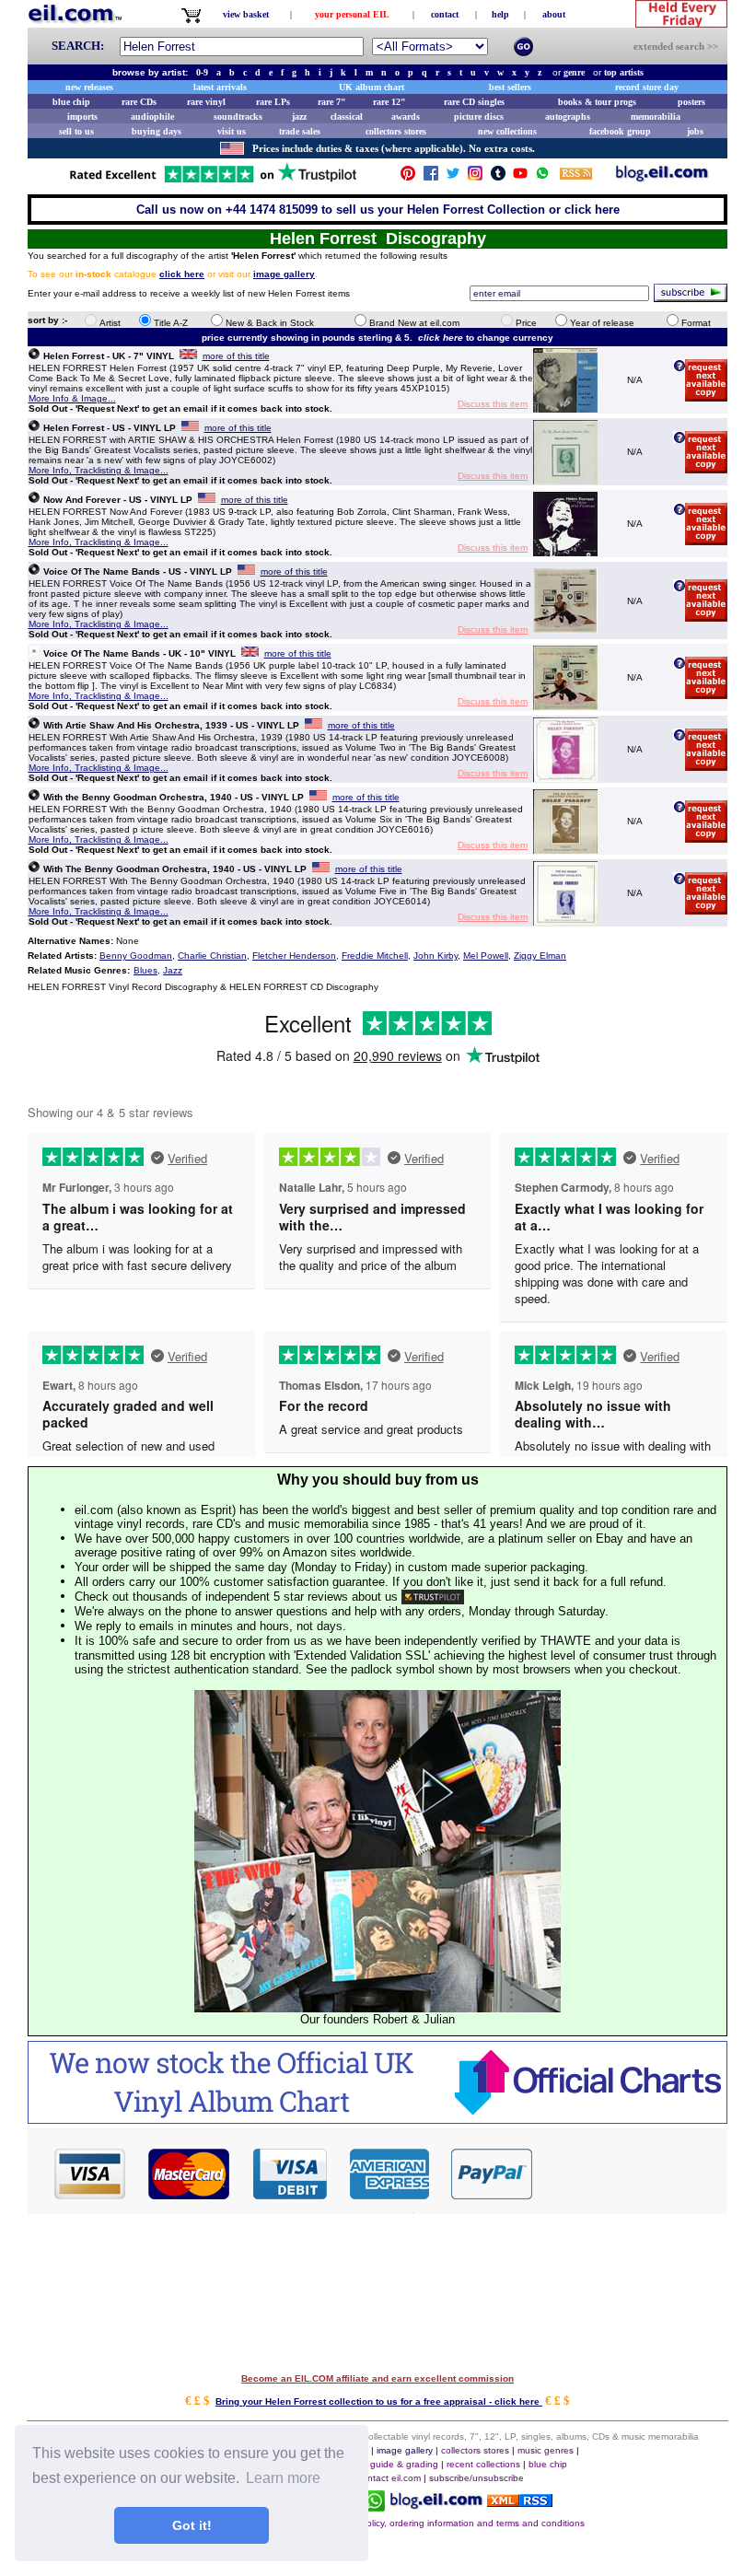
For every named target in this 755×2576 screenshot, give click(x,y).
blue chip (71, 102)
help (500, 14)
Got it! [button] (192, 2525)
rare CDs (139, 102)
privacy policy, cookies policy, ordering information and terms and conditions (425, 2523)
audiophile (152, 117)
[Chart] (377, 2119)
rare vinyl (206, 102)
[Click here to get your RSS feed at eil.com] (576, 176)
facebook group (620, 131)
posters (691, 102)
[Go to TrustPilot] (213, 181)
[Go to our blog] (662, 177)
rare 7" (332, 102)
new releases (89, 87)
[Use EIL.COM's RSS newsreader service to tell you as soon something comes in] (520, 2502)
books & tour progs (597, 102)
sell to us (76, 131)
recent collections (483, 2464)
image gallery (405, 2450)
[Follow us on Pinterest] (408, 177)
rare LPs (273, 102)
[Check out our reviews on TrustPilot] (433, 1597)
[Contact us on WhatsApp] (542, 177)
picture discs (479, 117)
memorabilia (656, 117)
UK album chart (372, 87)
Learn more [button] (283, 2478)
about (554, 14)
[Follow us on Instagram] (475, 177)
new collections (507, 131)
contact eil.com (389, 2478)
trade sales (300, 131)
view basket (246, 14)
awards (406, 117)
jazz (299, 117)
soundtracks (238, 117)
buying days (157, 131)
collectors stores (396, 131)
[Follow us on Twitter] (453, 177)
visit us (232, 131)
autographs (568, 117)
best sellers (510, 87)
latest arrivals (220, 87)
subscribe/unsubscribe (476, 2478)
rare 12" (389, 102)
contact (445, 14)
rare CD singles (474, 102)
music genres (546, 2450)
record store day (647, 87)
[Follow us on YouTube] (520, 177)
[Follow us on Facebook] (431, 177)
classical (347, 117)
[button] (631, 2173)
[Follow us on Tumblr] (498, 177)
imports (82, 117)
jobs (695, 131)
